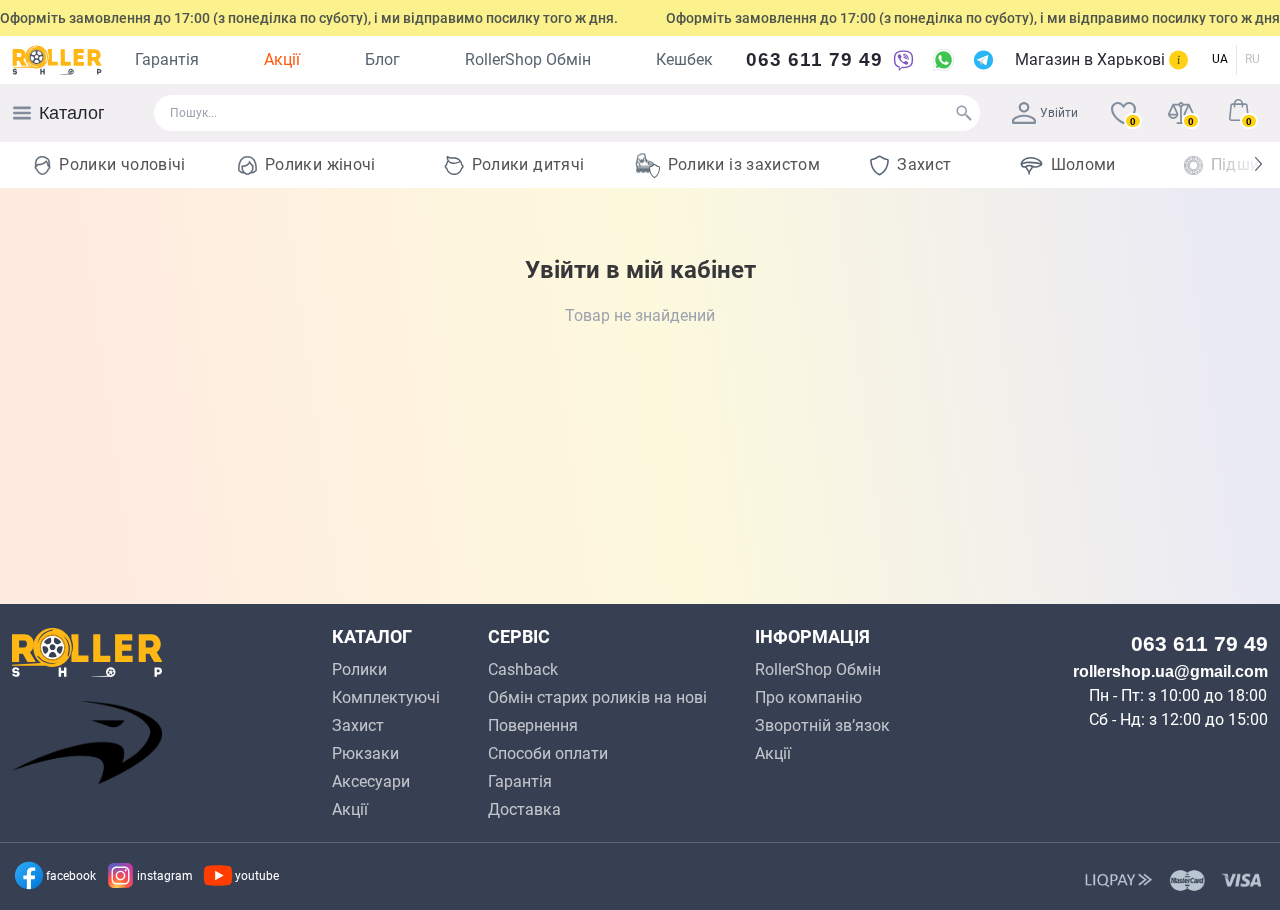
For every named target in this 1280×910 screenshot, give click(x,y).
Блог (382, 59)
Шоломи (1083, 164)
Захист (924, 164)
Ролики (359, 669)
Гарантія (167, 59)
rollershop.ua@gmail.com (1170, 671)
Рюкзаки (365, 753)
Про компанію (808, 697)
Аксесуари (371, 781)
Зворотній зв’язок (822, 725)
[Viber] (903, 60)
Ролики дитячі (528, 164)
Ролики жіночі (320, 164)
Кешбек (684, 59)
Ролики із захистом (744, 164)
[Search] (964, 113)
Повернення (533, 725)
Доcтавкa (524, 809)
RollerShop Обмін (528, 59)
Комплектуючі (386, 697)
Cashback (523, 669)
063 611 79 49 (814, 59)
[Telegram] (983, 60)
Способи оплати (548, 753)
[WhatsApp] (943, 60)
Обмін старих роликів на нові (597, 697)
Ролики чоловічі (122, 164)
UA (1220, 59)
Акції (282, 59)
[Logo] (57, 60)
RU (1252, 59)
